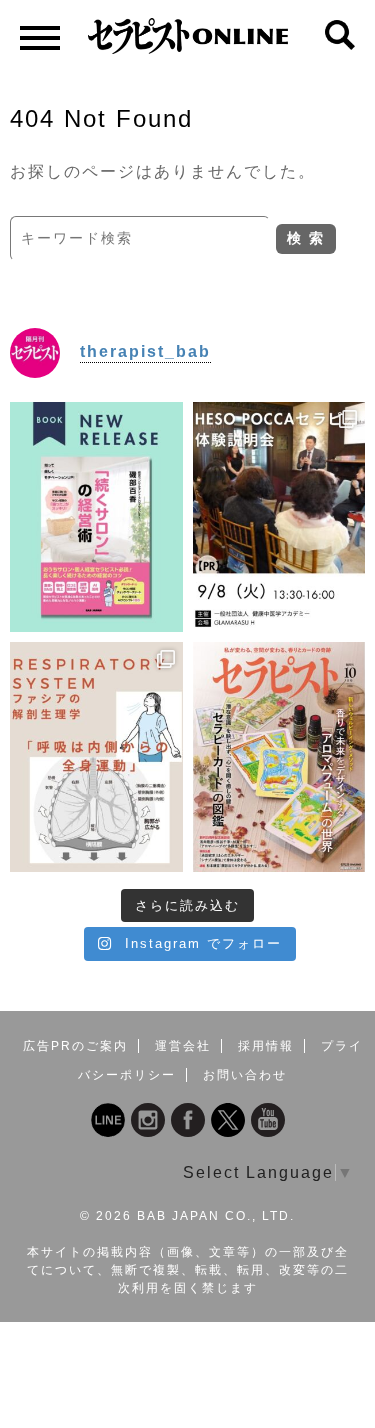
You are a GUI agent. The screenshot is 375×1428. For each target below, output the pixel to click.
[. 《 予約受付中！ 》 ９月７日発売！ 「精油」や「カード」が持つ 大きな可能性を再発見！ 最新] (279, 757)
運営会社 (183, 1046)
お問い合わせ (245, 1075)
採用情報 (266, 1046)
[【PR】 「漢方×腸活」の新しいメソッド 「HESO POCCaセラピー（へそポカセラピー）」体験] (279, 517)
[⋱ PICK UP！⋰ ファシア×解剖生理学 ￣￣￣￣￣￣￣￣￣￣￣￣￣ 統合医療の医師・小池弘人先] (96, 757)
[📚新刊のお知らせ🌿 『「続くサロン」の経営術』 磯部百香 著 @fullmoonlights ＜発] (96, 517)
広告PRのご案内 (75, 1046)
